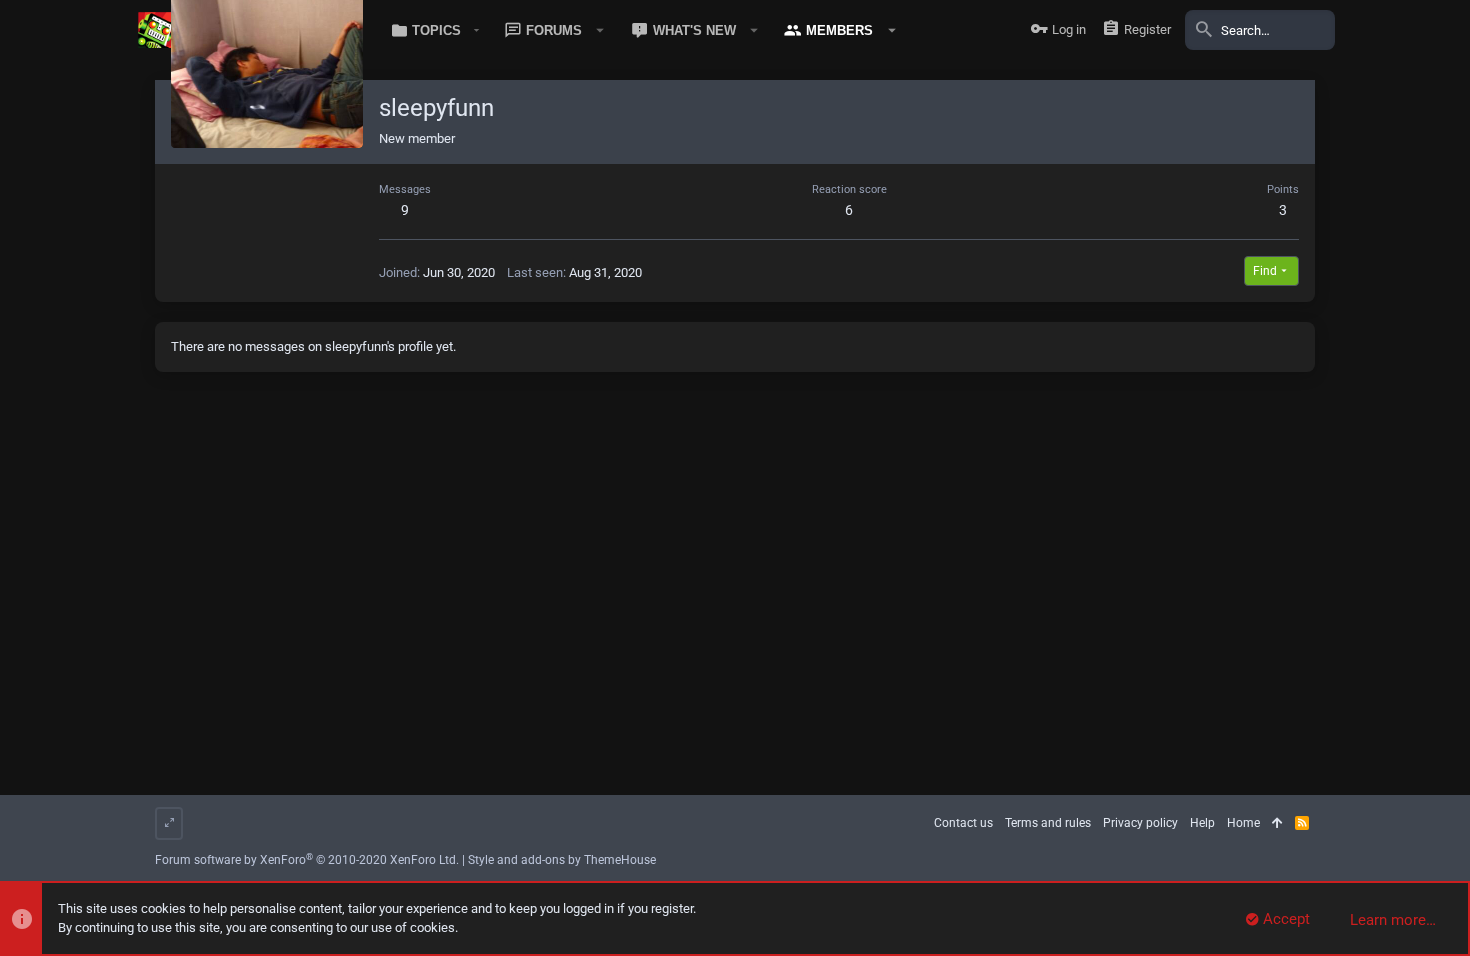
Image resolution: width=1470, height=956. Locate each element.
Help (1202, 823)
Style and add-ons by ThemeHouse (562, 860)
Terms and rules (1048, 823)
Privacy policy (1140, 823)
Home (1243, 823)
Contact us (963, 823)
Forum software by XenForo (307, 860)
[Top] (1277, 823)
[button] (431, 30)
